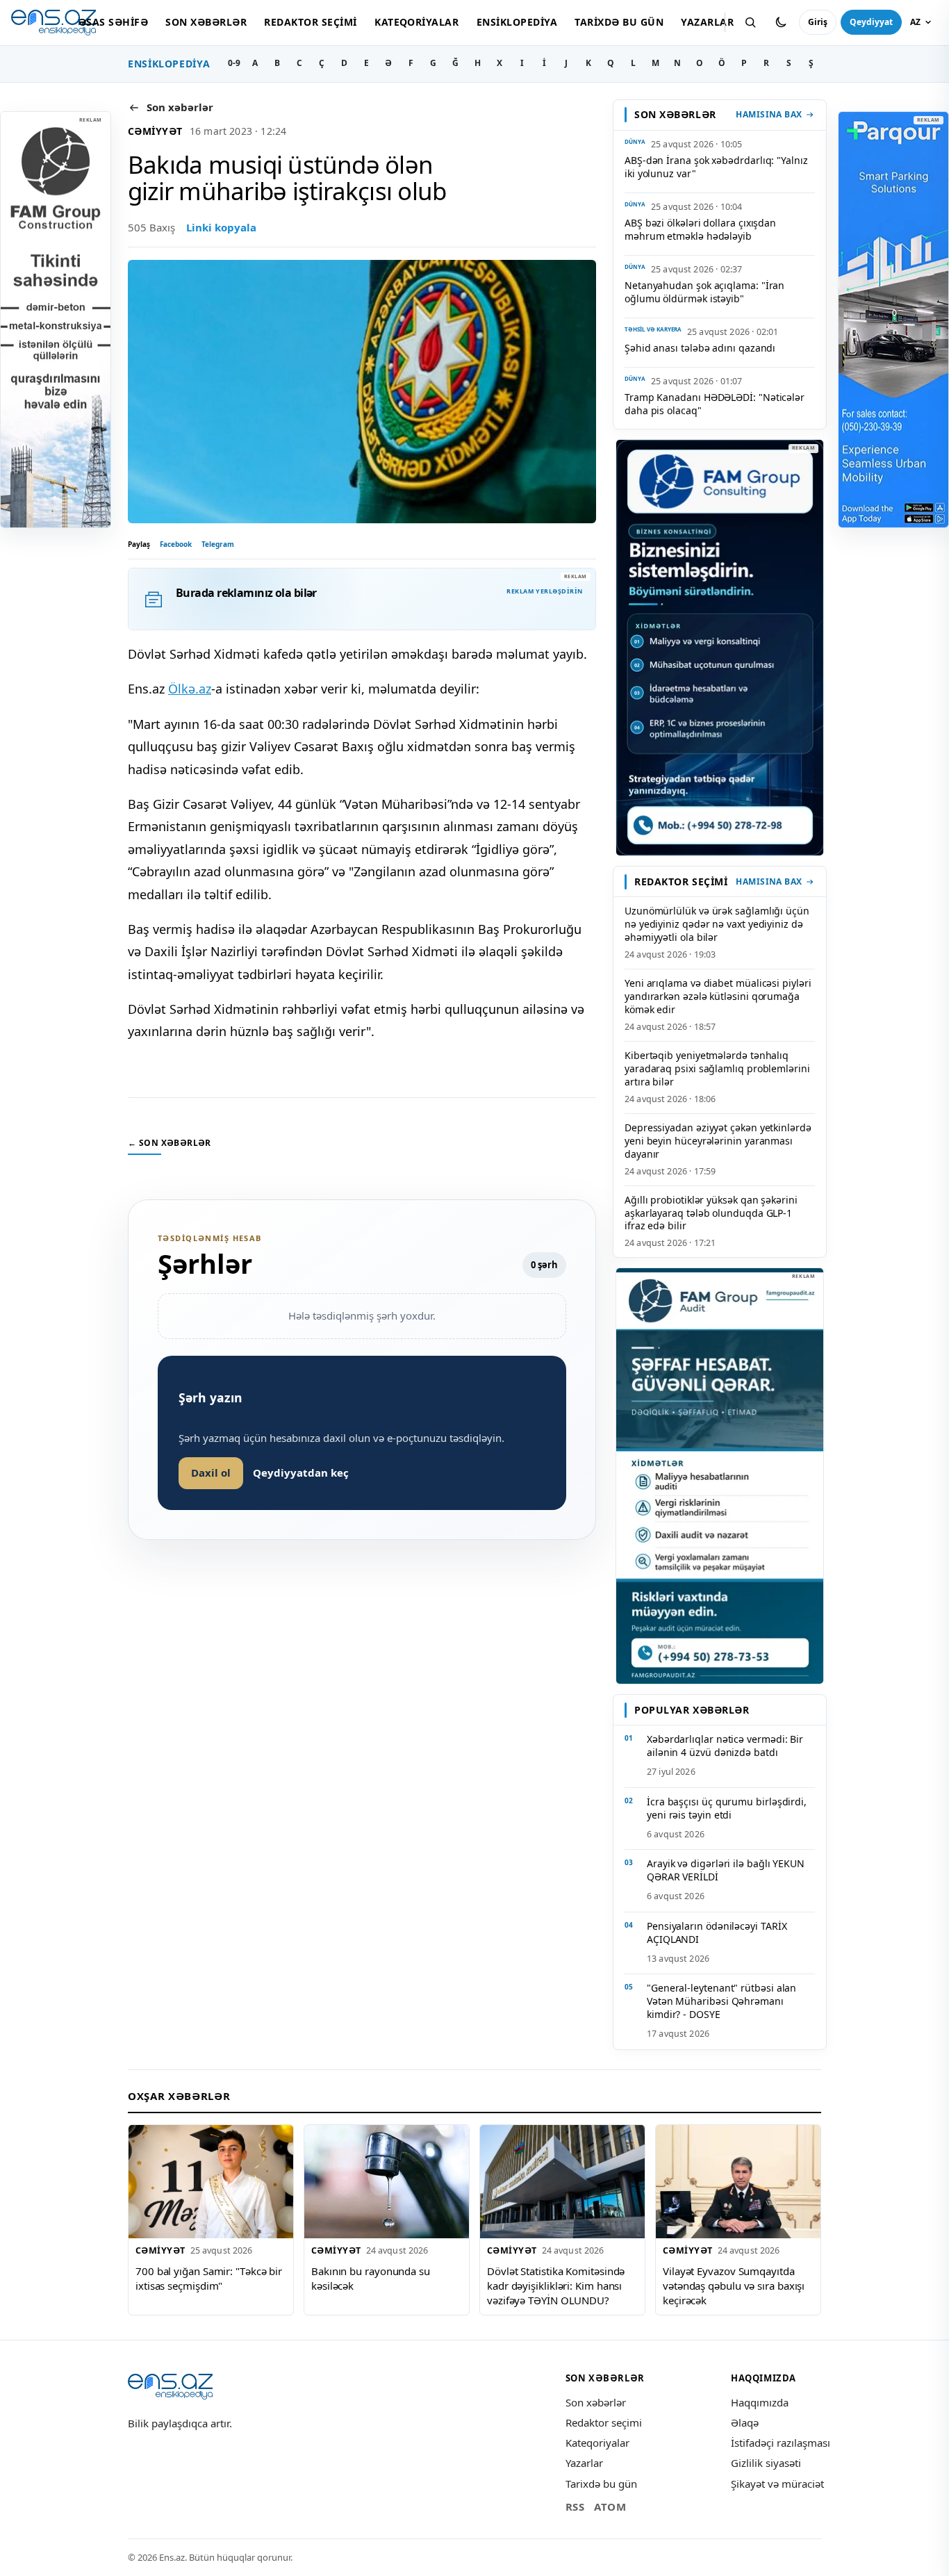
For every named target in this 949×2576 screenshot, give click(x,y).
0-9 (234, 63)
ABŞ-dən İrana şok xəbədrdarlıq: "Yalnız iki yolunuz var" (716, 167)
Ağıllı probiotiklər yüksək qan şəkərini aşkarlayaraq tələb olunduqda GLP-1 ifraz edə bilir (711, 1213)
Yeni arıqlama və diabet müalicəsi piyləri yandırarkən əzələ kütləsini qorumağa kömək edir (718, 996)
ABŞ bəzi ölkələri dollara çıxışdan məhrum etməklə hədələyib (700, 229)
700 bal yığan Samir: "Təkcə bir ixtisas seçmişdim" (209, 2278)
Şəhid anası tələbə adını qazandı (700, 348)
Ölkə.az (190, 689)
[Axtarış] (750, 22)
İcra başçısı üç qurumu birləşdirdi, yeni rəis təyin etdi (727, 1808)
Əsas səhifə (113, 22)
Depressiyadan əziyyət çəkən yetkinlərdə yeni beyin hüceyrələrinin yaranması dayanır (718, 1141)
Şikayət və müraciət (777, 2484)
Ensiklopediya (517, 22)
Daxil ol (211, 1472)
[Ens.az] (53, 23)
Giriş (818, 22)
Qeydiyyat (871, 22)
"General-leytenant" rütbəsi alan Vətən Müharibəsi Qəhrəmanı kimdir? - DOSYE (721, 2001)
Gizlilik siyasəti (766, 2463)
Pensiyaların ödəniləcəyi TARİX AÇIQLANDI (717, 1933)
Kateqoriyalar (416, 22)
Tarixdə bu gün (619, 22)
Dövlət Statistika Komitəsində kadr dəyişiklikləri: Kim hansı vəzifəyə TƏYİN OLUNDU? (556, 2285)
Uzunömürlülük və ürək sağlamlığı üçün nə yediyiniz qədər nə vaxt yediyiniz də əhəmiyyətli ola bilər (717, 924)
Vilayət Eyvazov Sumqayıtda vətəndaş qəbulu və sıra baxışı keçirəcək (734, 2285)
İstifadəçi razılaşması (781, 2443)
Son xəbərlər (206, 22)
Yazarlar (707, 22)
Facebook (176, 544)
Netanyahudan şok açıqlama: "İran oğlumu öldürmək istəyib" (704, 292)
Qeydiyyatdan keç (301, 1472)
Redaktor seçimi (310, 22)
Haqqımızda (760, 2402)
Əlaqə (745, 2422)
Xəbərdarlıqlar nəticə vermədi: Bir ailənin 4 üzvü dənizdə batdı (725, 1746)
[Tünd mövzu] (781, 22)
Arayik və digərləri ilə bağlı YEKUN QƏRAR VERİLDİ (726, 1870)
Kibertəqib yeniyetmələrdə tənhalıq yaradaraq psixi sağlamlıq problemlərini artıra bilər (717, 1068)
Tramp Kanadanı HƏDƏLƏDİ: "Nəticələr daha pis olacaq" (715, 404)
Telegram (218, 544)
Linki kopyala (221, 227)
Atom (610, 2507)
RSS (575, 2507)
